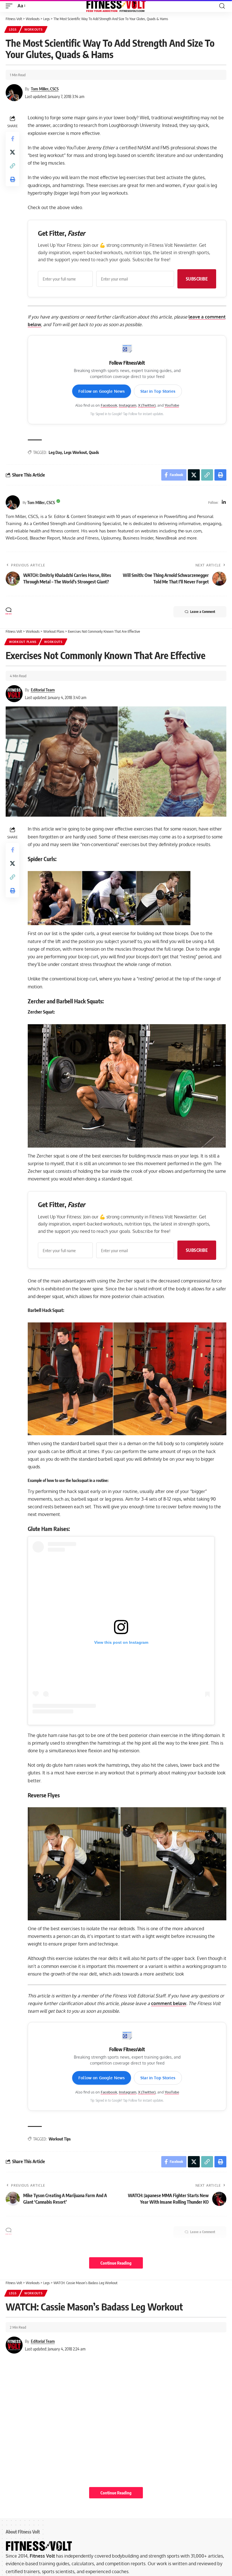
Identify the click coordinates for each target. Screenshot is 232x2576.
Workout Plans (23, 642)
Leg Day (55, 452)
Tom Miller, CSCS (45, 89)
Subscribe (197, 279)
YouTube (172, 405)
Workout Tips (60, 2139)
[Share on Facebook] (12, 139)
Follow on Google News (102, 391)
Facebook (109, 405)
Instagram (128, 405)
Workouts (34, 29)
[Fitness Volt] (116, 6)
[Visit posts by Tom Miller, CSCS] (13, 502)
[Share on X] (12, 152)
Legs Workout (75, 452)
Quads (94, 452)
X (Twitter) (147, 405)
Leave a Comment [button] (203, 612)
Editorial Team (43, 690)
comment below (169, 2003)
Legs (13, 29)
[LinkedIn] (224, 503)
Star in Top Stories (158, 391)
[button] (10, 6)
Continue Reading (116, 2263)
